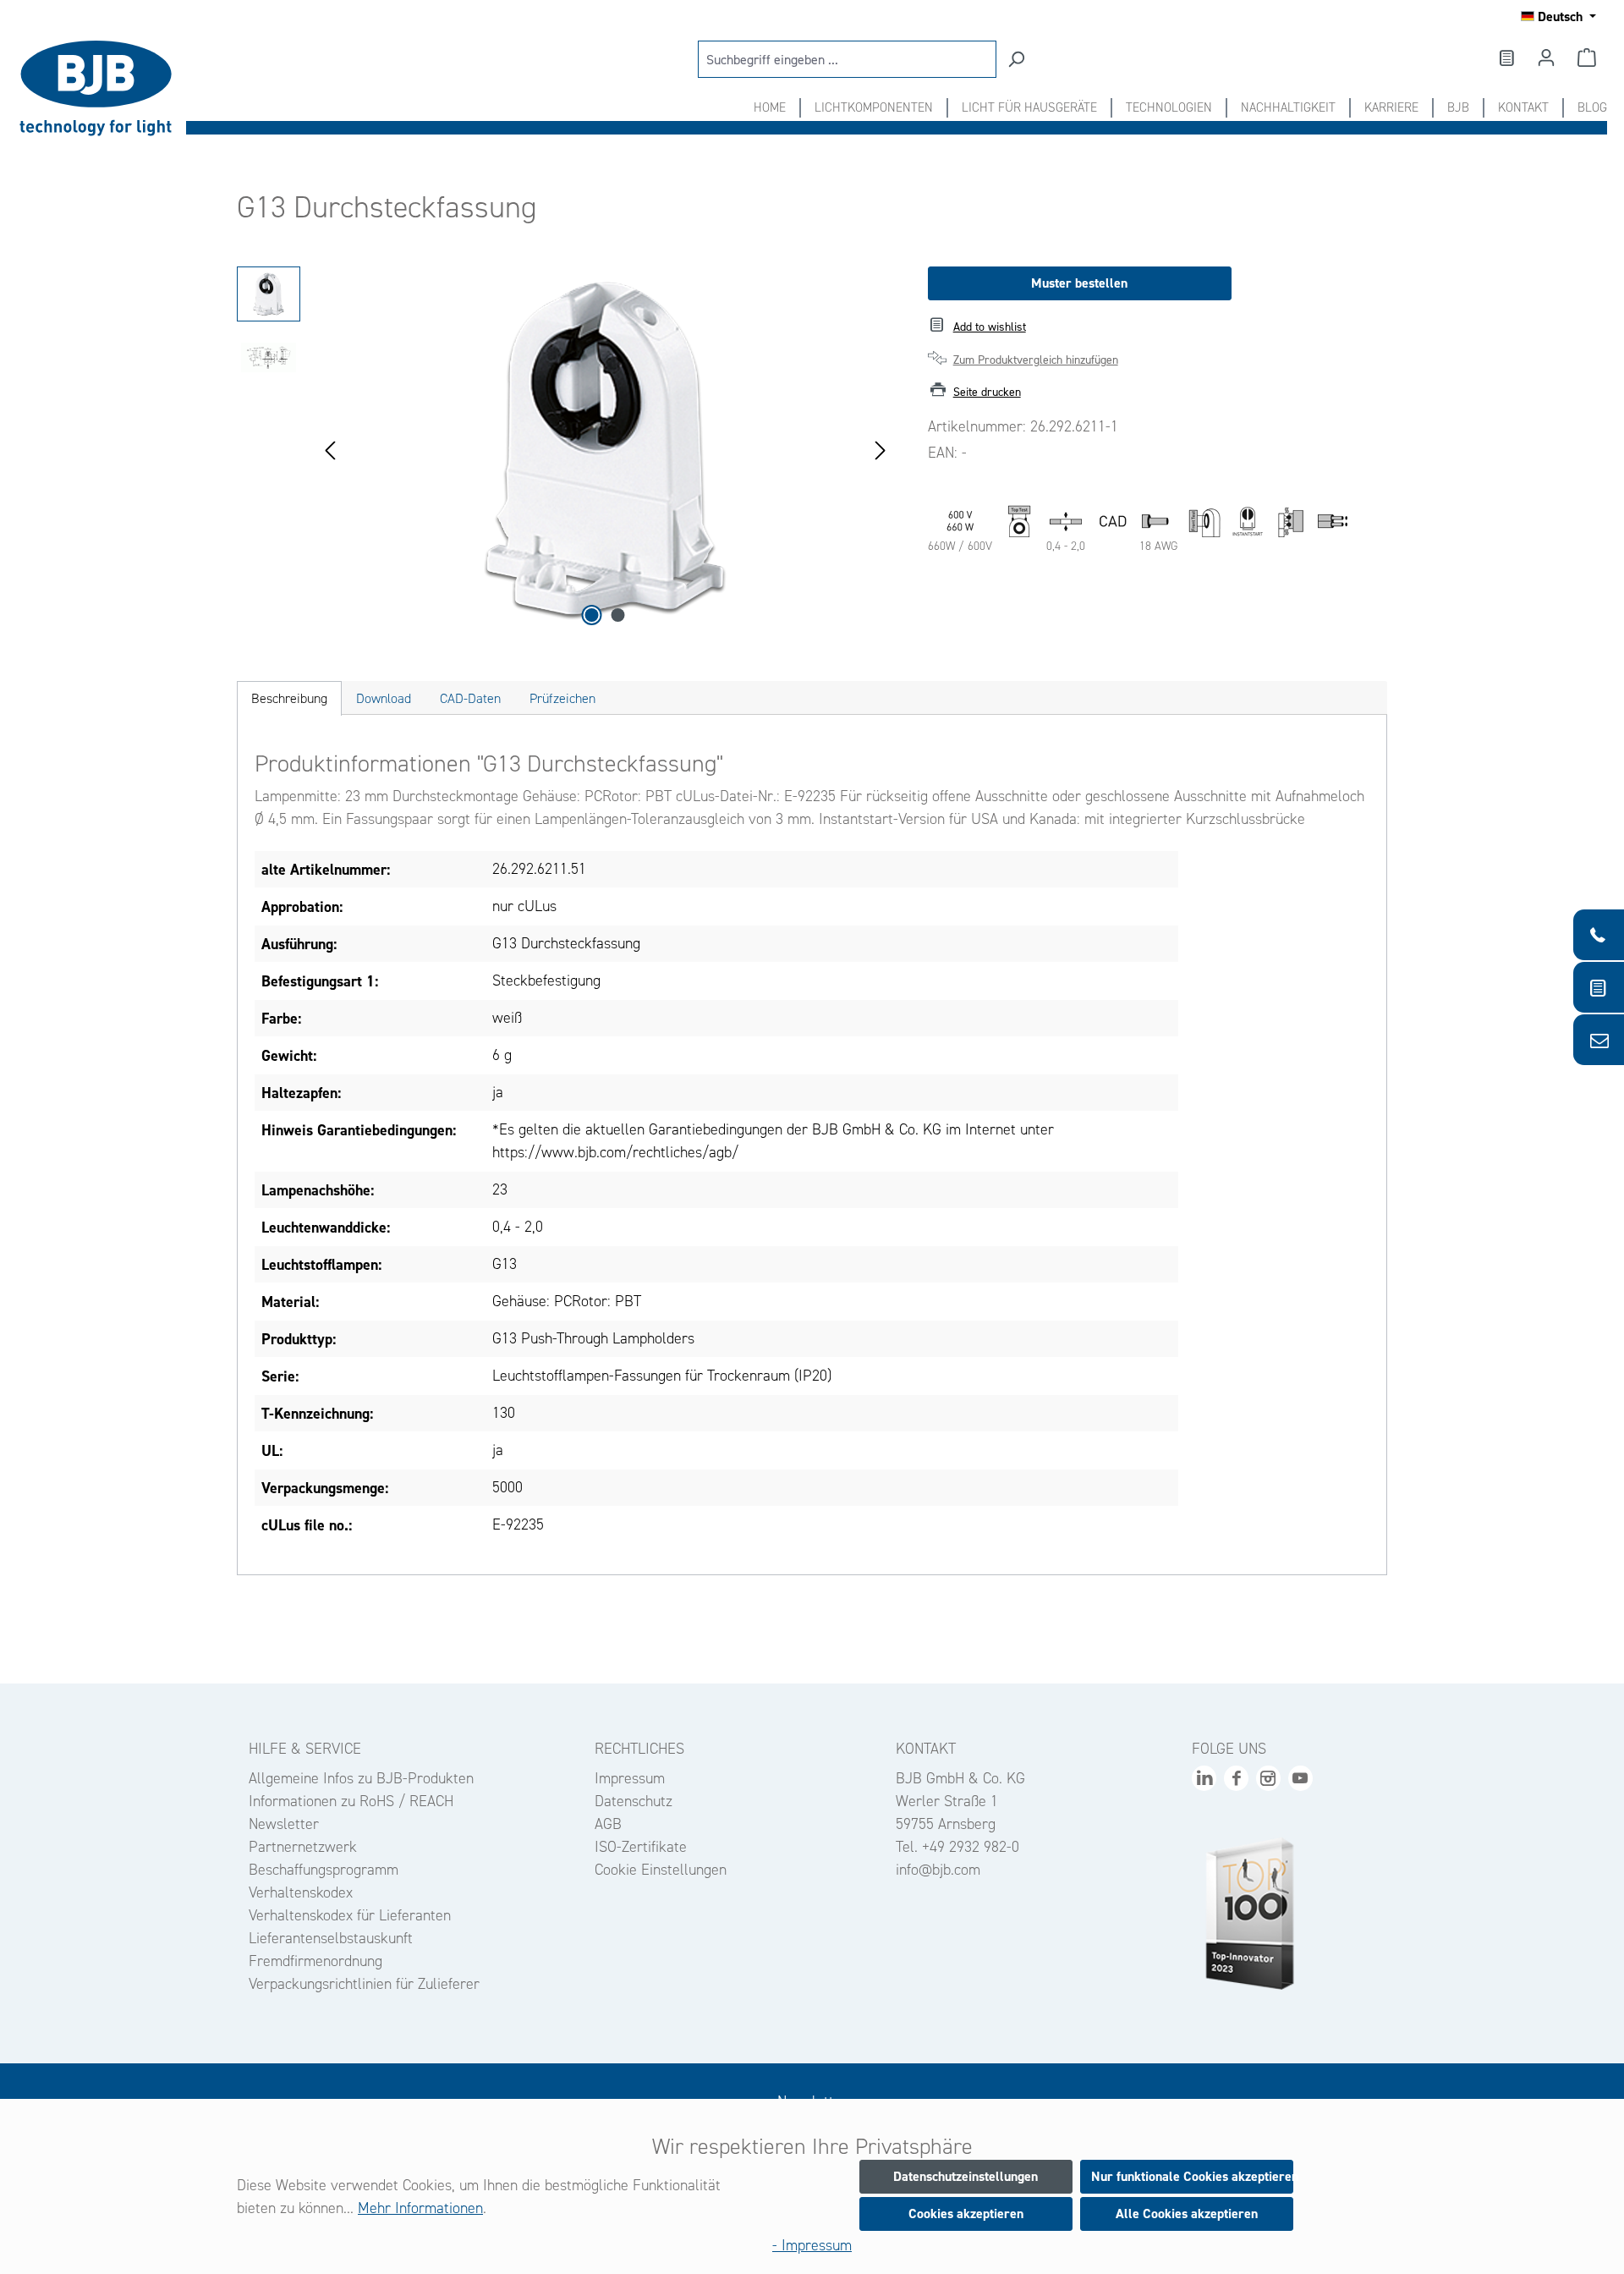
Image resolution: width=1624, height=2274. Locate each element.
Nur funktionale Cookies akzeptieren (1192, 2176)
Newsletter (284, 1824)
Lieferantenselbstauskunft (331, 1938)
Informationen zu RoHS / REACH (351, 1801)
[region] (565, 448)
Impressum (630, 1778)
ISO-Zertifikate (641, 1847)
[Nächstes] (881, 449)
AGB (608, 1824)
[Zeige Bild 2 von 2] (618, 615)
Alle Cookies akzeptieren (1187, 2214)
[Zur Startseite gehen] (101, 88)
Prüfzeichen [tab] (562, 698)
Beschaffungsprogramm (324, 1870)
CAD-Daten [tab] (470, 698)
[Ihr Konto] (1546, 58)
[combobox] (847, 59)
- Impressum (812, 2245)
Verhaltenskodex (301, 1892)
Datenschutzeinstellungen (966, 2176)
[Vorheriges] (330, 449)
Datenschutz (634, 1801)
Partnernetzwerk (303, 1847)
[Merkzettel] (1506, 58)
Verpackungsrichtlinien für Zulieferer (364, 1984)
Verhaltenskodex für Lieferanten (350, 1915)
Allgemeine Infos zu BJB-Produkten (361, 1778)
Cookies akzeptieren (966, 2214)
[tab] (289, 698)
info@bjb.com (938, 1870)
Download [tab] (384, 698)
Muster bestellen (1079, 283)
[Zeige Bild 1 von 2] (592, 615)
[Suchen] (1016, 59)
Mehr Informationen (420, 2208)
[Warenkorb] (1587, 58)
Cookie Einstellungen (661, 1870)
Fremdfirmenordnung (315, 1961)
